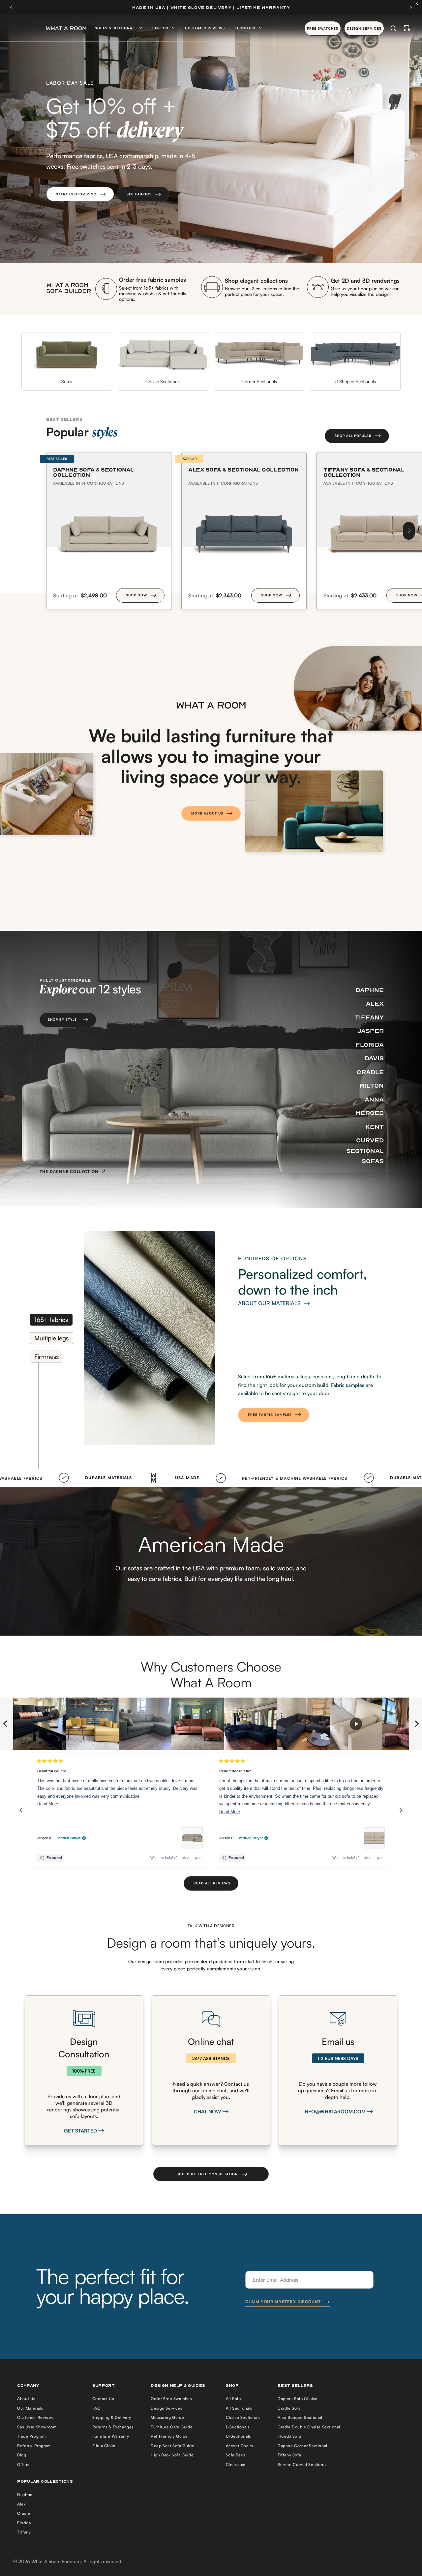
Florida (24, 2523)
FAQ (96, 2408)
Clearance (236, 2464)
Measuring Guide (167, 2417)
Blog (22, 2455)
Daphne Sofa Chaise (298, 2399)
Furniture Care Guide (172, 2427)
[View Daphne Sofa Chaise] (192, 1838)
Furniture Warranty (111, 2436)
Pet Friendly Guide (169, 2436)
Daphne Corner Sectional (302, 2446)
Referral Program (34, 2446)
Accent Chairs (240, 2446)
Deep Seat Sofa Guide (172, 2446)
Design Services (166, 2408)
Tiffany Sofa (289, 2455)
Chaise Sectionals (243, 2417)
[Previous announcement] (11, 8)
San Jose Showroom (37, 2427)
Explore (162, 28)
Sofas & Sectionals (117, 28)
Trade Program (31, 2436)
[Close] (418, 4)
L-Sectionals (238, 2427)
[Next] (409, 531)
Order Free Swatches (171, 2399)
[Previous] (21, 1810)
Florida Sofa (289, 2436)
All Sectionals (239, 2408)
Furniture (246, 28)
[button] (80, 194)
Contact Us (103, 2399)
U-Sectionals (238, 2436)
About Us (26, 2399)
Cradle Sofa (289, 2408)
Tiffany (24, 2532)
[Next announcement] (411, 8)
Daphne (25, 2494)
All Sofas (234, 2399)
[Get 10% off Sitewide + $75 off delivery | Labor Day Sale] (211, 8)
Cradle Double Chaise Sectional (309, 2427)
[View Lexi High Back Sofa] (374, 1838)
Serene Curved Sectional (302, 2464)
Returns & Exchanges (113, 2427)
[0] (407, 28)
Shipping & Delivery (112, 2417)
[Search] (393, 28)
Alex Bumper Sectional (300, 2417)
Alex (21, 2504)
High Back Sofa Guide (172, 2455)
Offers (23, 2464)
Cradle (24, 2513)
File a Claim (104, 2446)
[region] (211, 1724)
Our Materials (30, 2408)
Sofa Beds (236, 2455)
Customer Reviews (205, 28)
